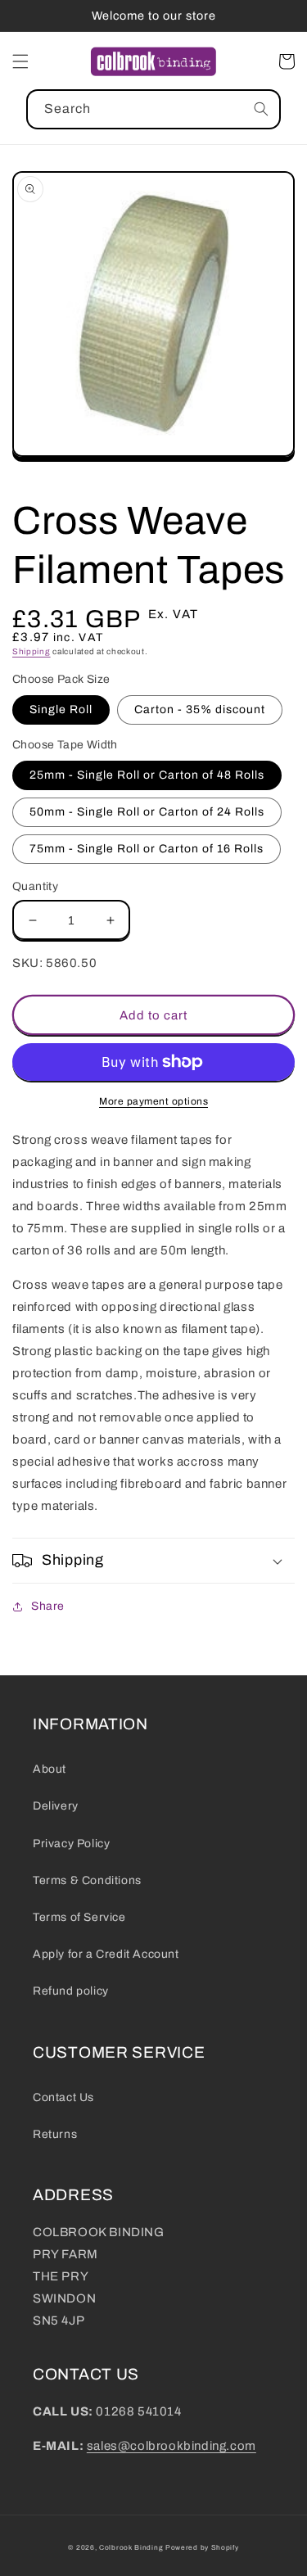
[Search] (261, 109)
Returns (55, 2134)
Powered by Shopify (202, 2548)
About (50, 1769)
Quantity (35, 886)
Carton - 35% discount (200, 710)
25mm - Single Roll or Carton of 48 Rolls (147, 775)
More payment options (153, 1101)
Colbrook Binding (131, 2548)
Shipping (32, 651)
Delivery (56, 1806)
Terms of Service (79, 1917)
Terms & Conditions (87, 1880)
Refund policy (71, 1991)
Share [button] (48, 1606)
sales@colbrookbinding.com (172, 2446)
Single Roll (61, 710)
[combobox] (153, 109)
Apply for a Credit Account (106, 1954)
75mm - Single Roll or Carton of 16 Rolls (147, 849)
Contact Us (63, 2097)
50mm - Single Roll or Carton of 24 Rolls (147, 812)
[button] (20, 61)
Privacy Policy (71, 1844)
